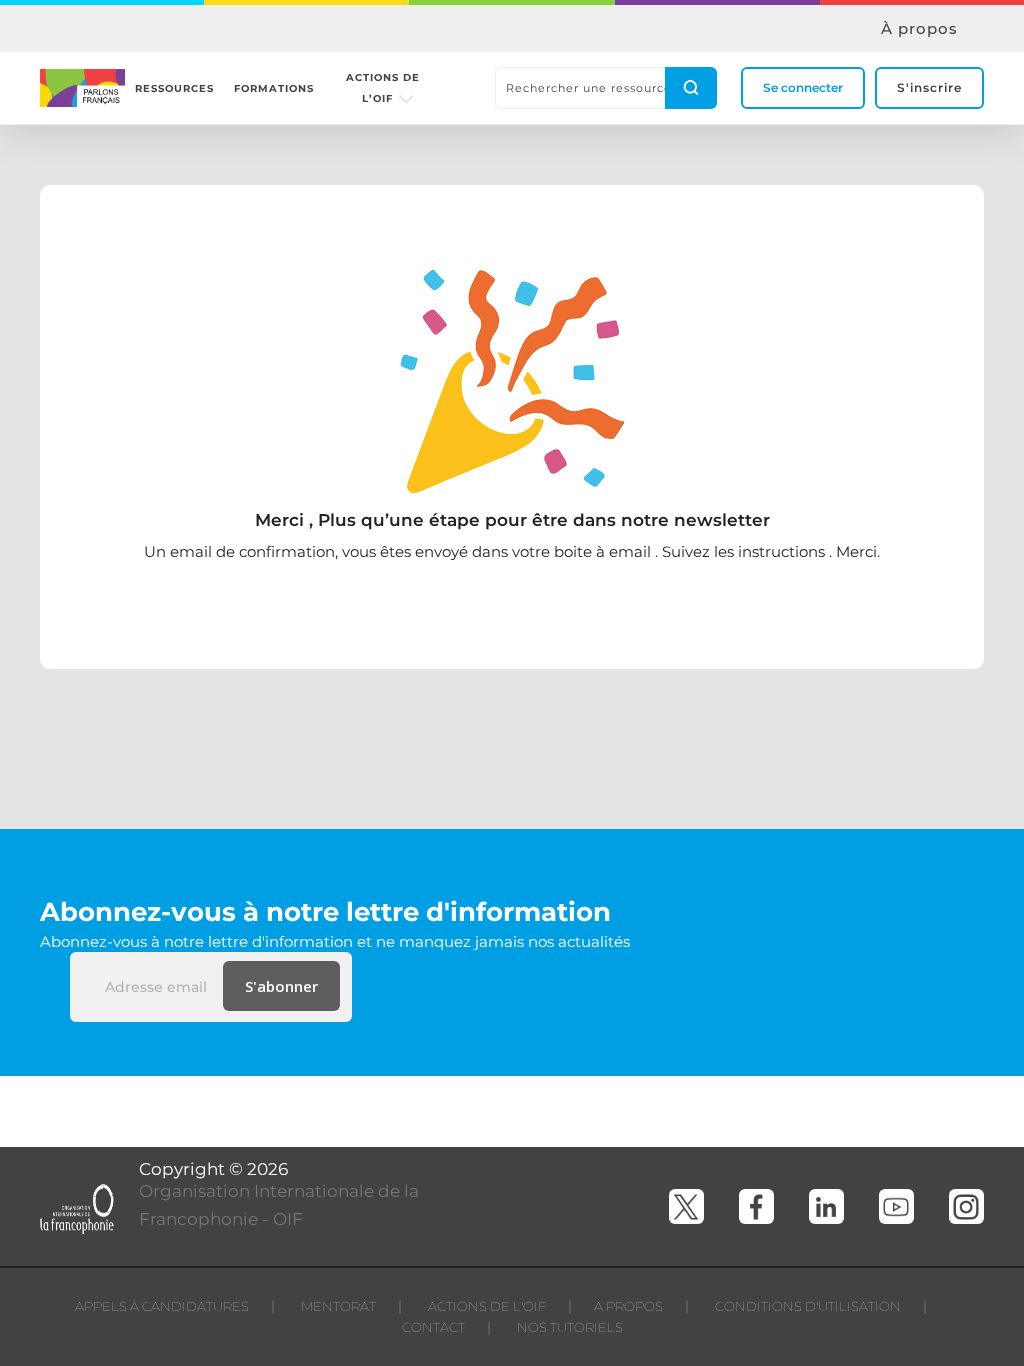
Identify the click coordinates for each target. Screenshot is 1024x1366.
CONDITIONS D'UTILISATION (808, 1306)
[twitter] (686, 1206)
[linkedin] (826, 1206)
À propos (919, 29)
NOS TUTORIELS (570, 1327)
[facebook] (756, 1206)
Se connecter (803, 87)
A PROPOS (628, 1306)
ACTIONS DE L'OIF (487, 1306)
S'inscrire (929, 87)
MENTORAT (338, 1306)
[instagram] (966, 1206)
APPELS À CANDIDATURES (162, 1306)
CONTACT (433, 1327)
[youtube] (896, 1206)
